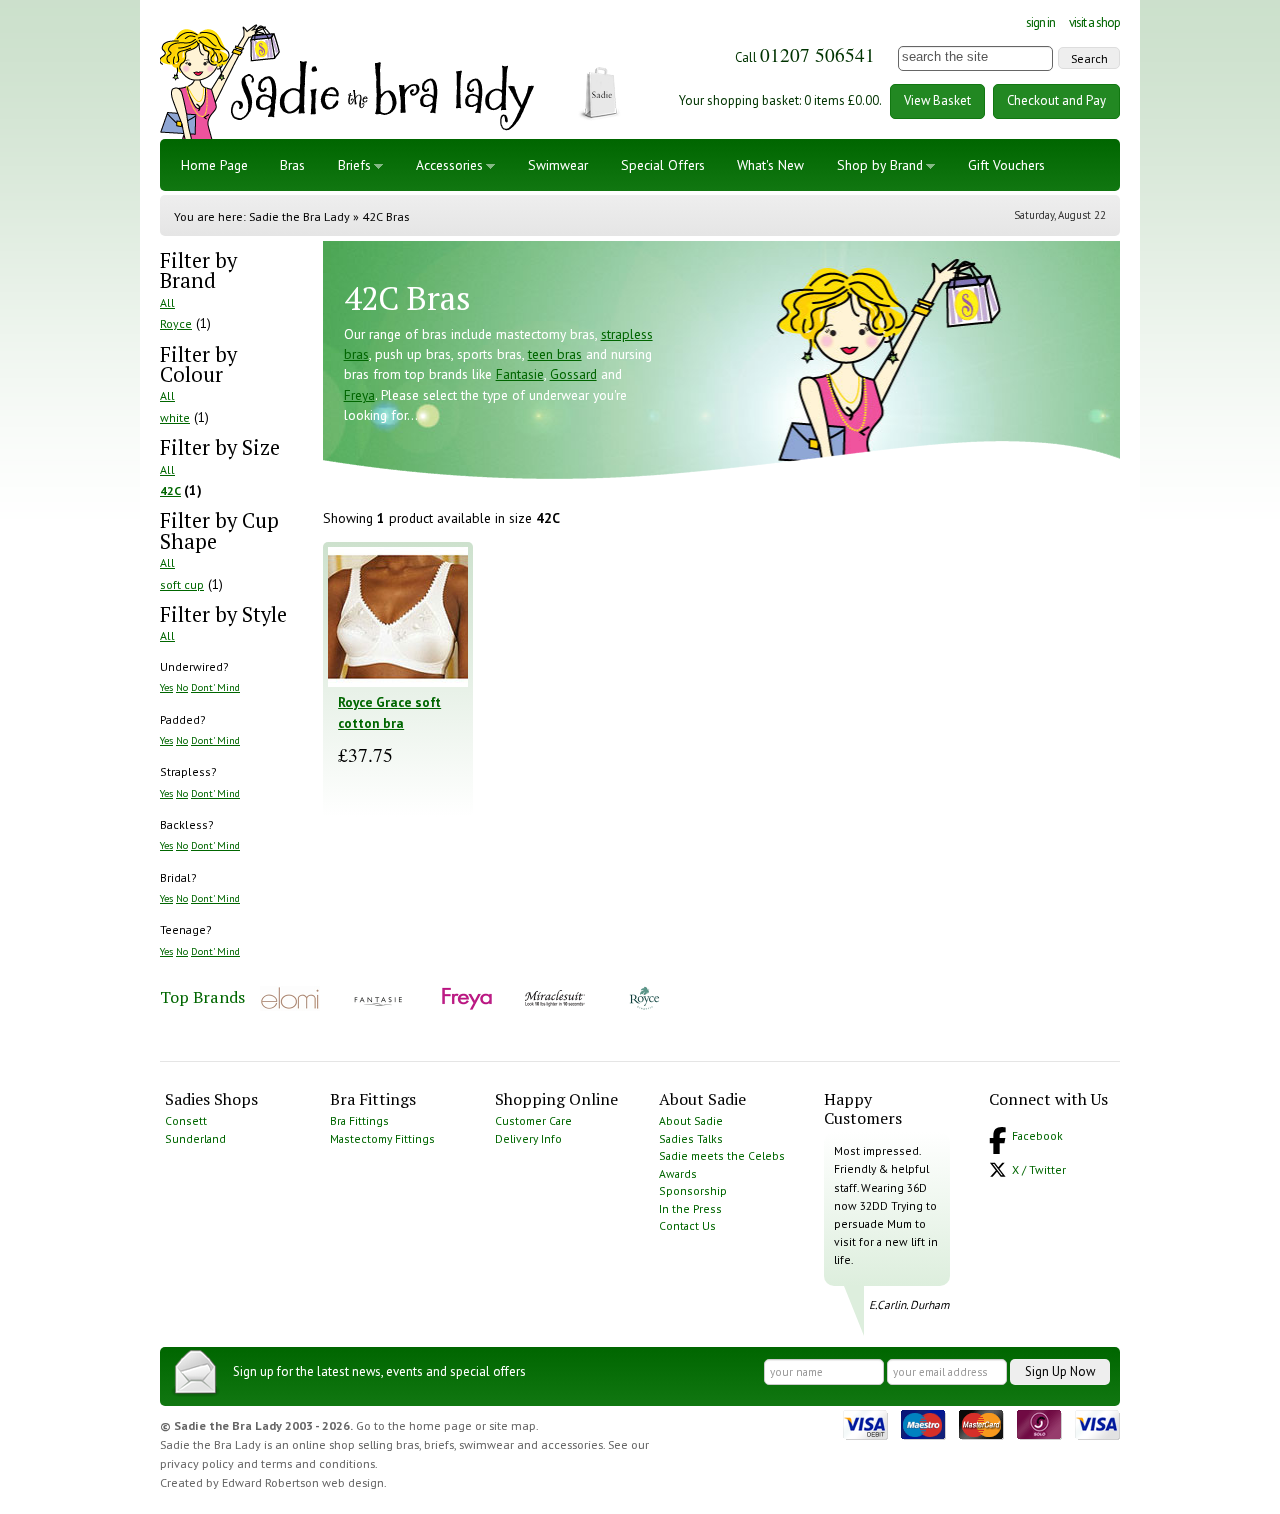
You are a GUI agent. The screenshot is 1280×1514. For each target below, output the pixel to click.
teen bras (555, 354)
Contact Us (687, 1225)
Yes (166, 687)
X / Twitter (1039, 1169)
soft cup (182, 584)
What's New (770, 165)
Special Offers (663, 165)
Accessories (449, 165)
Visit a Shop (1094, 22)
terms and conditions (318, 1463)
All (167, 302)
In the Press (690, 1208)
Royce (176, 323)
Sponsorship (693, 1190)
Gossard (573, 374)
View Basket (937, 100)
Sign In (1040, 22)
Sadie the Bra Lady (299, 216)
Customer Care (533, 1120)
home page (440, 1425)
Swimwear (558, 165)
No (182, 687)
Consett (186, 1120)
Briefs (354, 165)
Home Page (214, 165)
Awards (678, 1173)
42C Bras (385, 216)
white (175, 417)
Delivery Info (528, 1138)
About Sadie (691, 1120)
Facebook (1037, 1135)
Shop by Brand (880, 165)
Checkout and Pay (1056, 100)
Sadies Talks (691, 1138)
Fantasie (520, 374)
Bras (292, 165)
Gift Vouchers (1006, 165)
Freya (359, 395)
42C (170, 490)
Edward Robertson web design (303, 1482)
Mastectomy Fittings (382, 1138)
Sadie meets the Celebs (722, 1155)
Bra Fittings (359, 1120)
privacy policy (197, 1463)
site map (512, 1425)
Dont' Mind (215, 687)
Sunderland (195, 1138)
